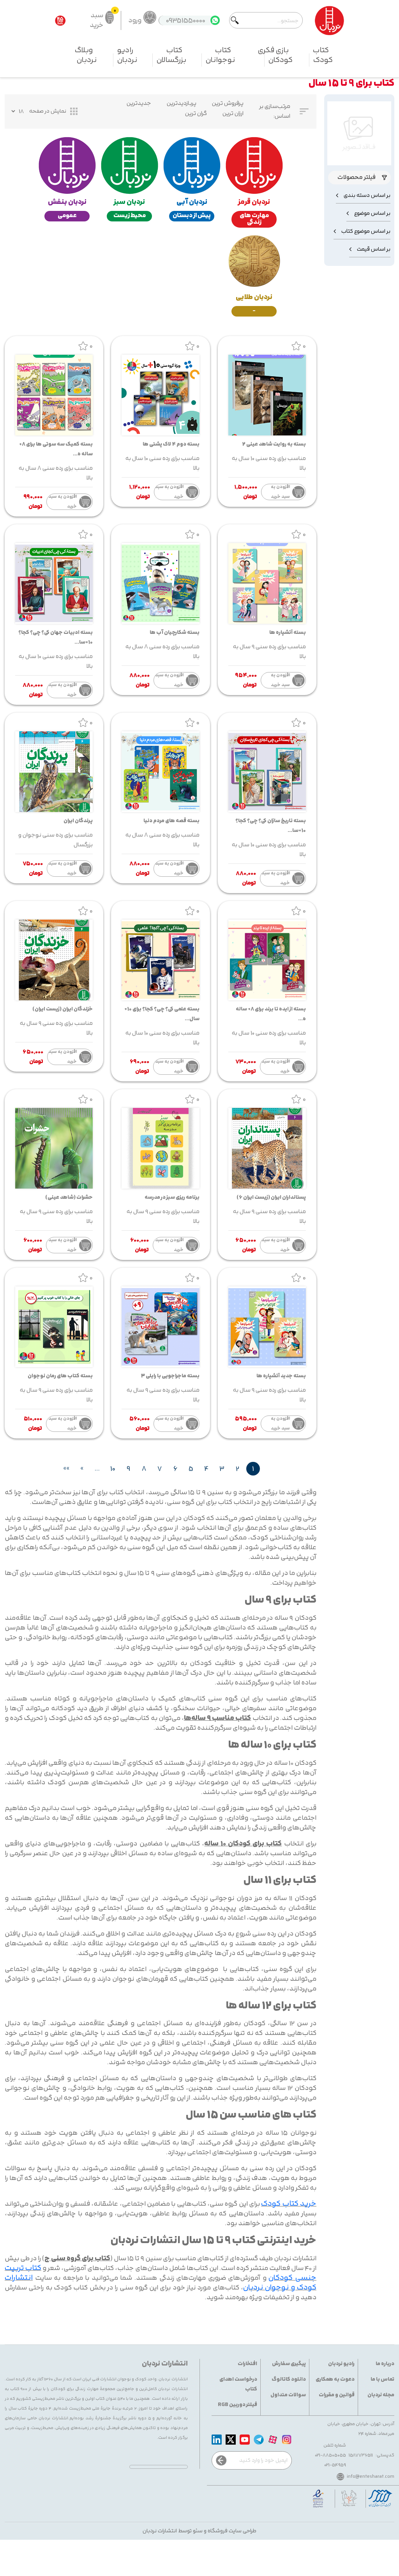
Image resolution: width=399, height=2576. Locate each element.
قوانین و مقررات (337, 2395)
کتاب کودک (323, 55)
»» (66, 1469)
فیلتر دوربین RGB (237, 2405)
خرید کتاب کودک (289, 2204)
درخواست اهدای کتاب (238, 2384)
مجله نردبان (381, 2395)
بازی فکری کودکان (275, 55)
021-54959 (335, 2465)
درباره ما (385, 2364)
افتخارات (247, 2364)
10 (113, 1469)
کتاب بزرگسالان (171, 55)
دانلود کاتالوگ (289, 2379)
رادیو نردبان (127, 55)
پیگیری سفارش (289, 2364)
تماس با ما (382, 2379)
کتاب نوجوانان (220, 55)
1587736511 (361, 2455)
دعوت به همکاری (335, 2379)
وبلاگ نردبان (86, 55)
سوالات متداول (288, 2395)
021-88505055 (330, 2455)
